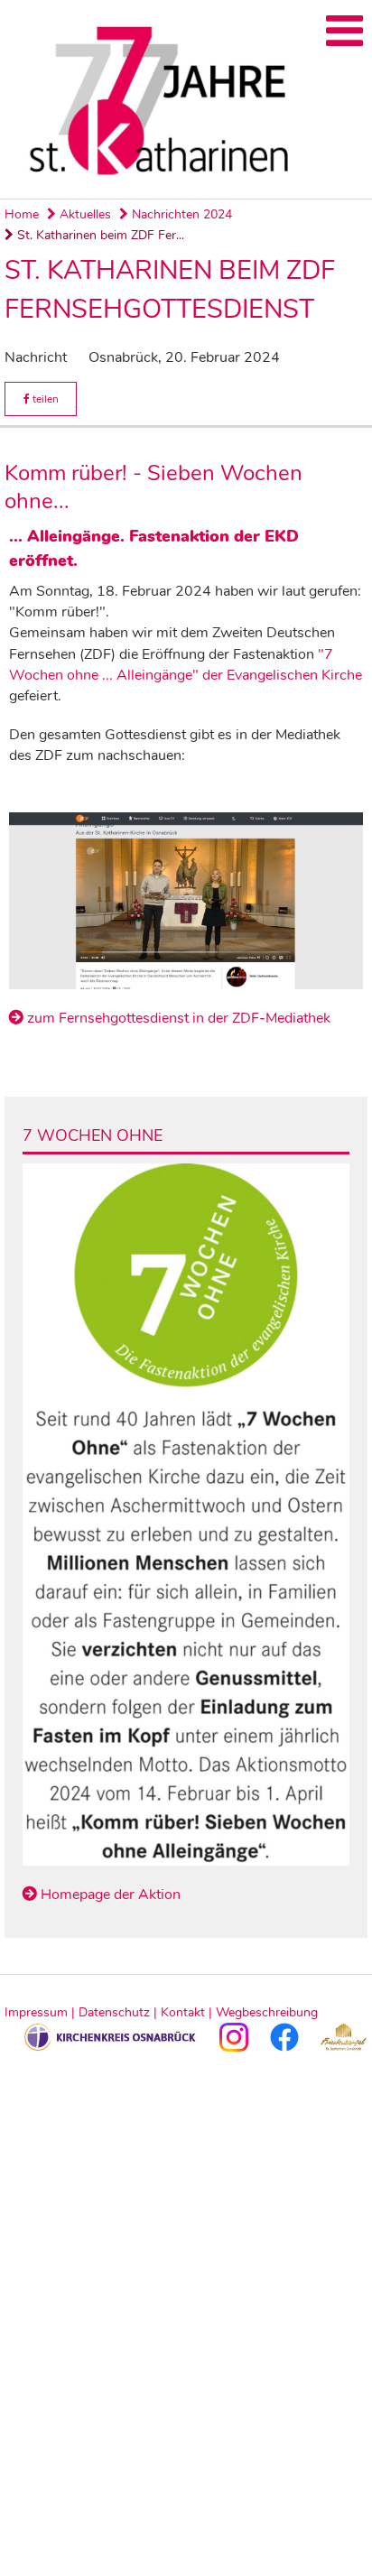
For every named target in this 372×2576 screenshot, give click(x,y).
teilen (44, 399)
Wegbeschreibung (267, 2012)
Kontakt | (188, 2012)
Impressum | (42, 2012)
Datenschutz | (120, 2012)
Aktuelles (84, 214)
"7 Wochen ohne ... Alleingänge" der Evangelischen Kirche (186, 665)
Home (22, 214)
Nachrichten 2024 (180, 214)
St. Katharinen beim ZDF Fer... (99, 235)
